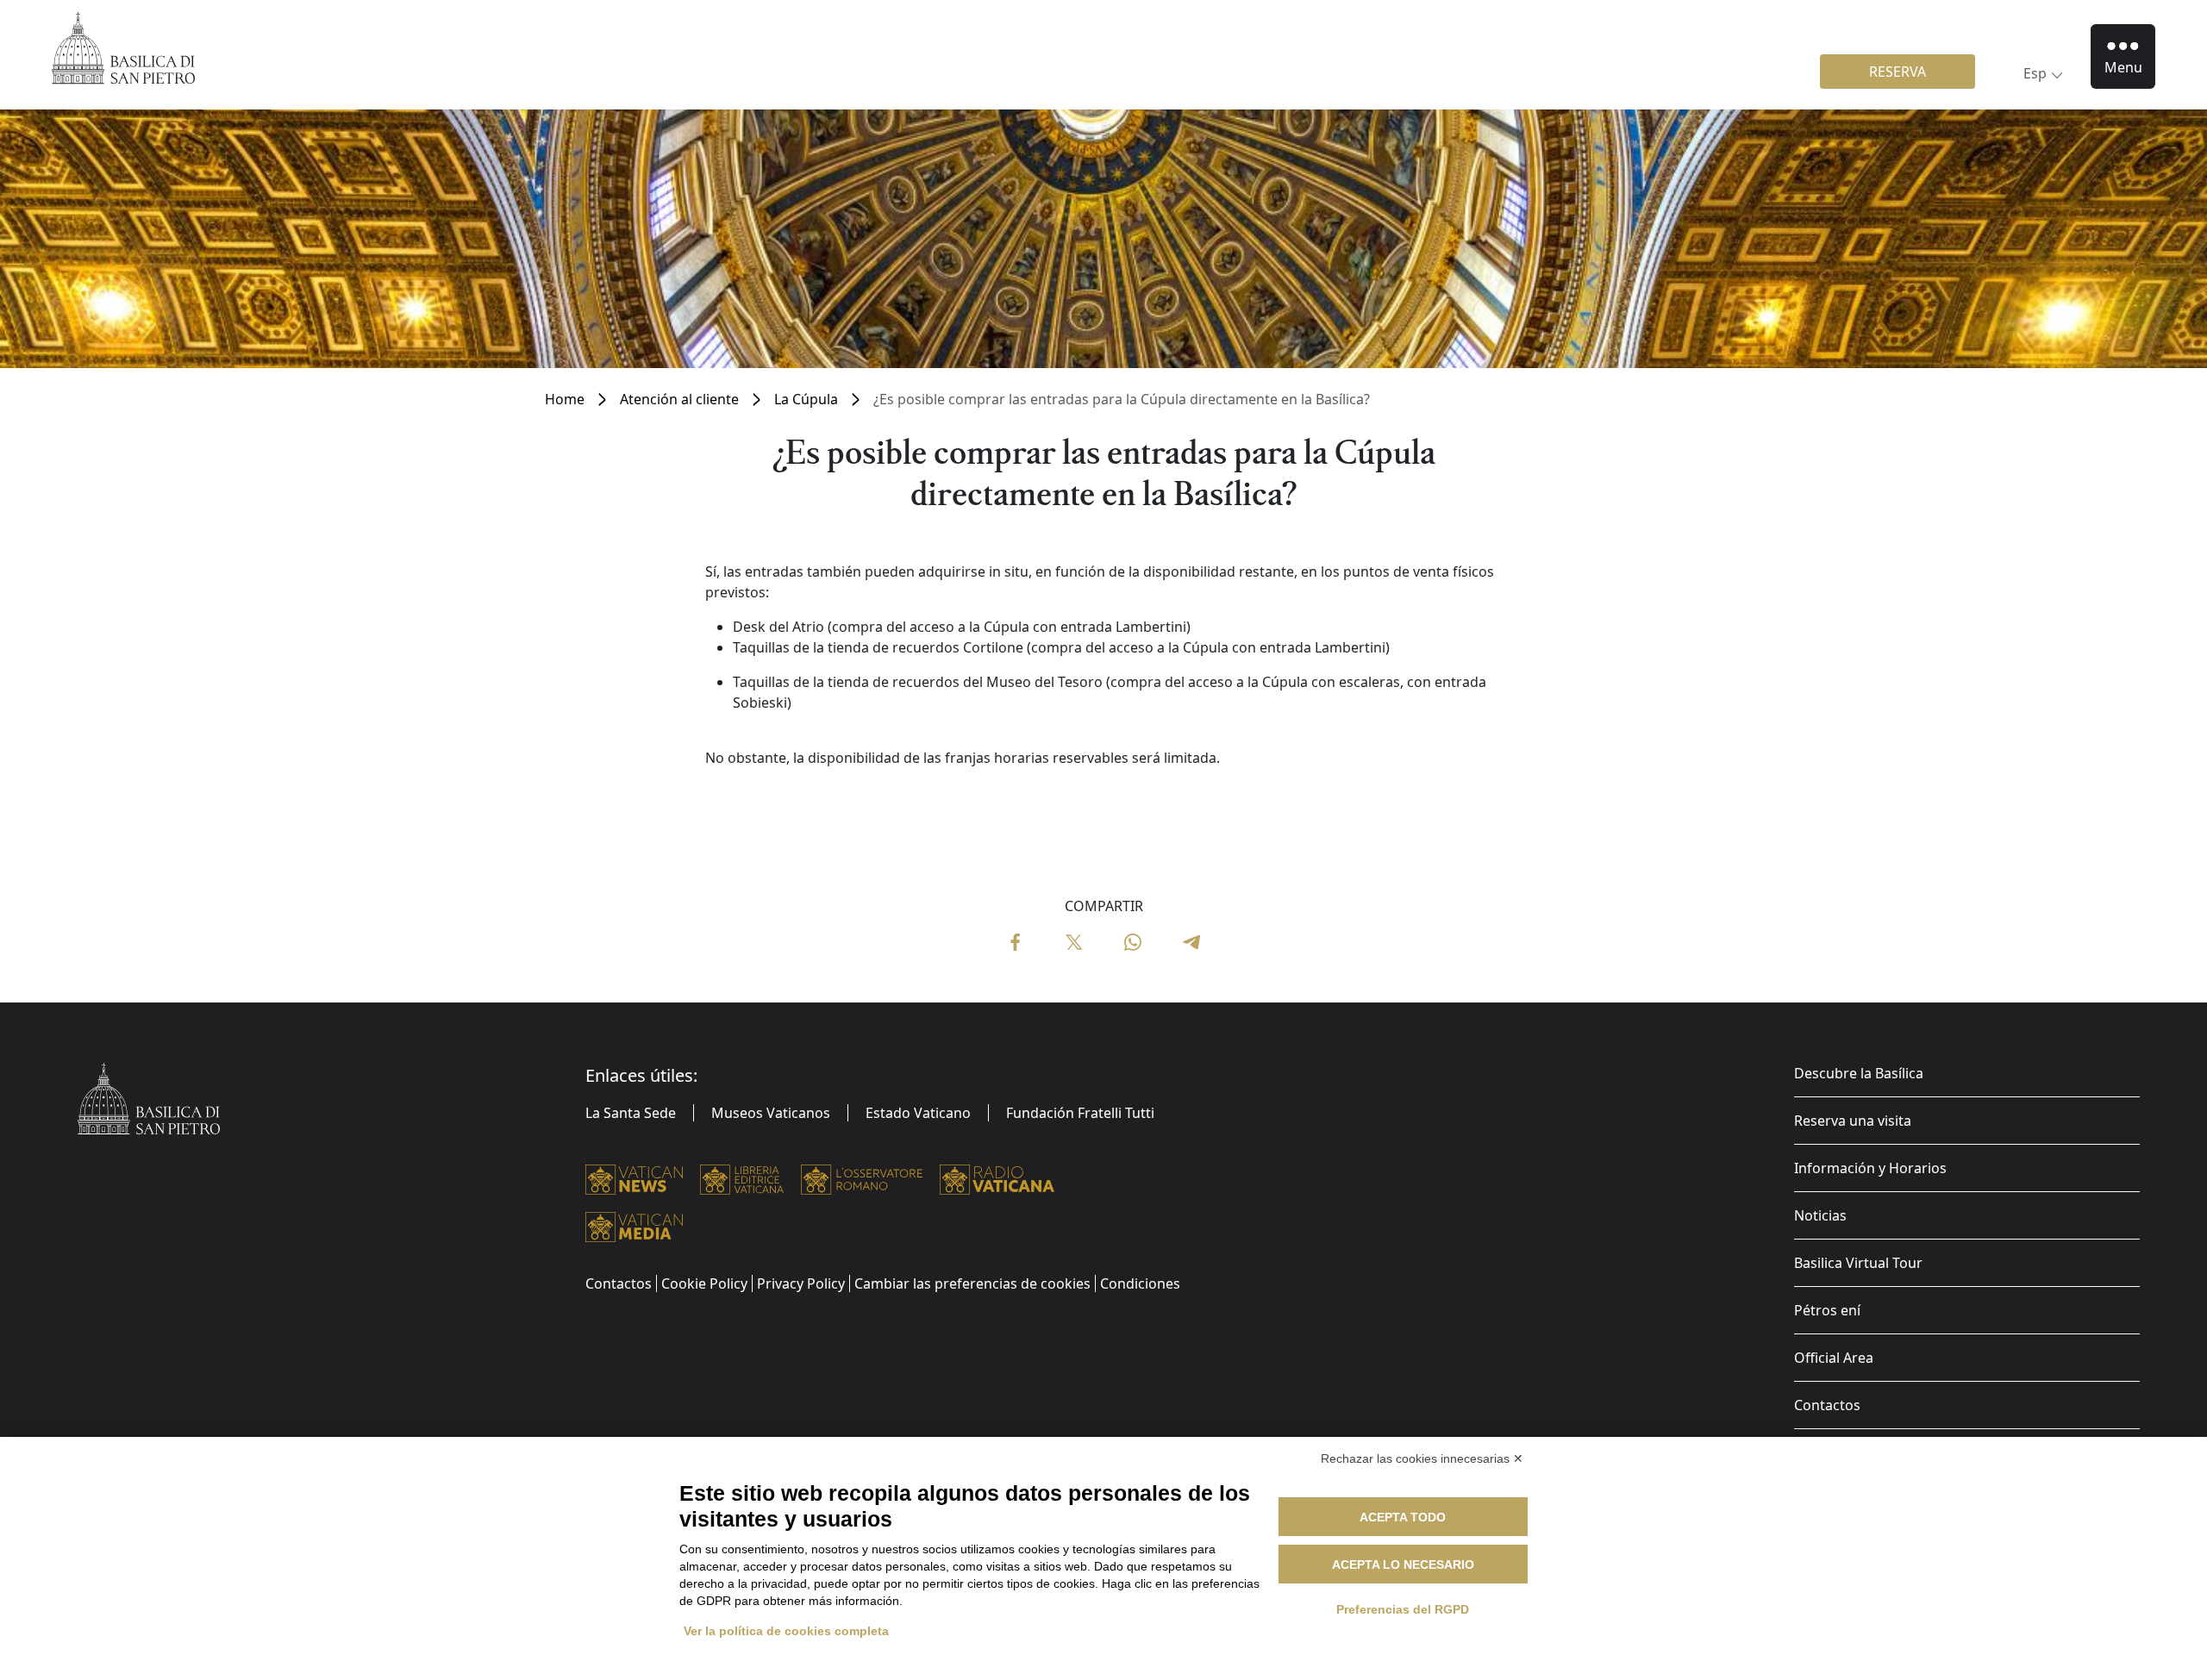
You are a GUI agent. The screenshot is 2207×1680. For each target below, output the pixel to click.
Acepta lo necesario (1403, 1564)
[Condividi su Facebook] (1016, 940)
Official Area (1834, 1358)
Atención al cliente (679, 399)
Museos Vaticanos (771, 1113)
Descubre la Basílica (1859, 1073)
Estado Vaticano (918, 1113)
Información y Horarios (1870, 1168)
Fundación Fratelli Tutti (1080, 1113)
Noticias (1820, 1215)
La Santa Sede (631, 1113)
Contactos (1827, 1405)
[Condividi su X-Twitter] (1074, 940)
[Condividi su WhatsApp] (1133, 940)
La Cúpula (806, 399)
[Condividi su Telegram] (1191, 940)
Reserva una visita (1853, 1121)
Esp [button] (2035, 73)
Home (565, 399)
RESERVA (1898, 72)
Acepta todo (1403, 1517)
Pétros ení (1827, 1310)
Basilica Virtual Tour (1858, 1263)
